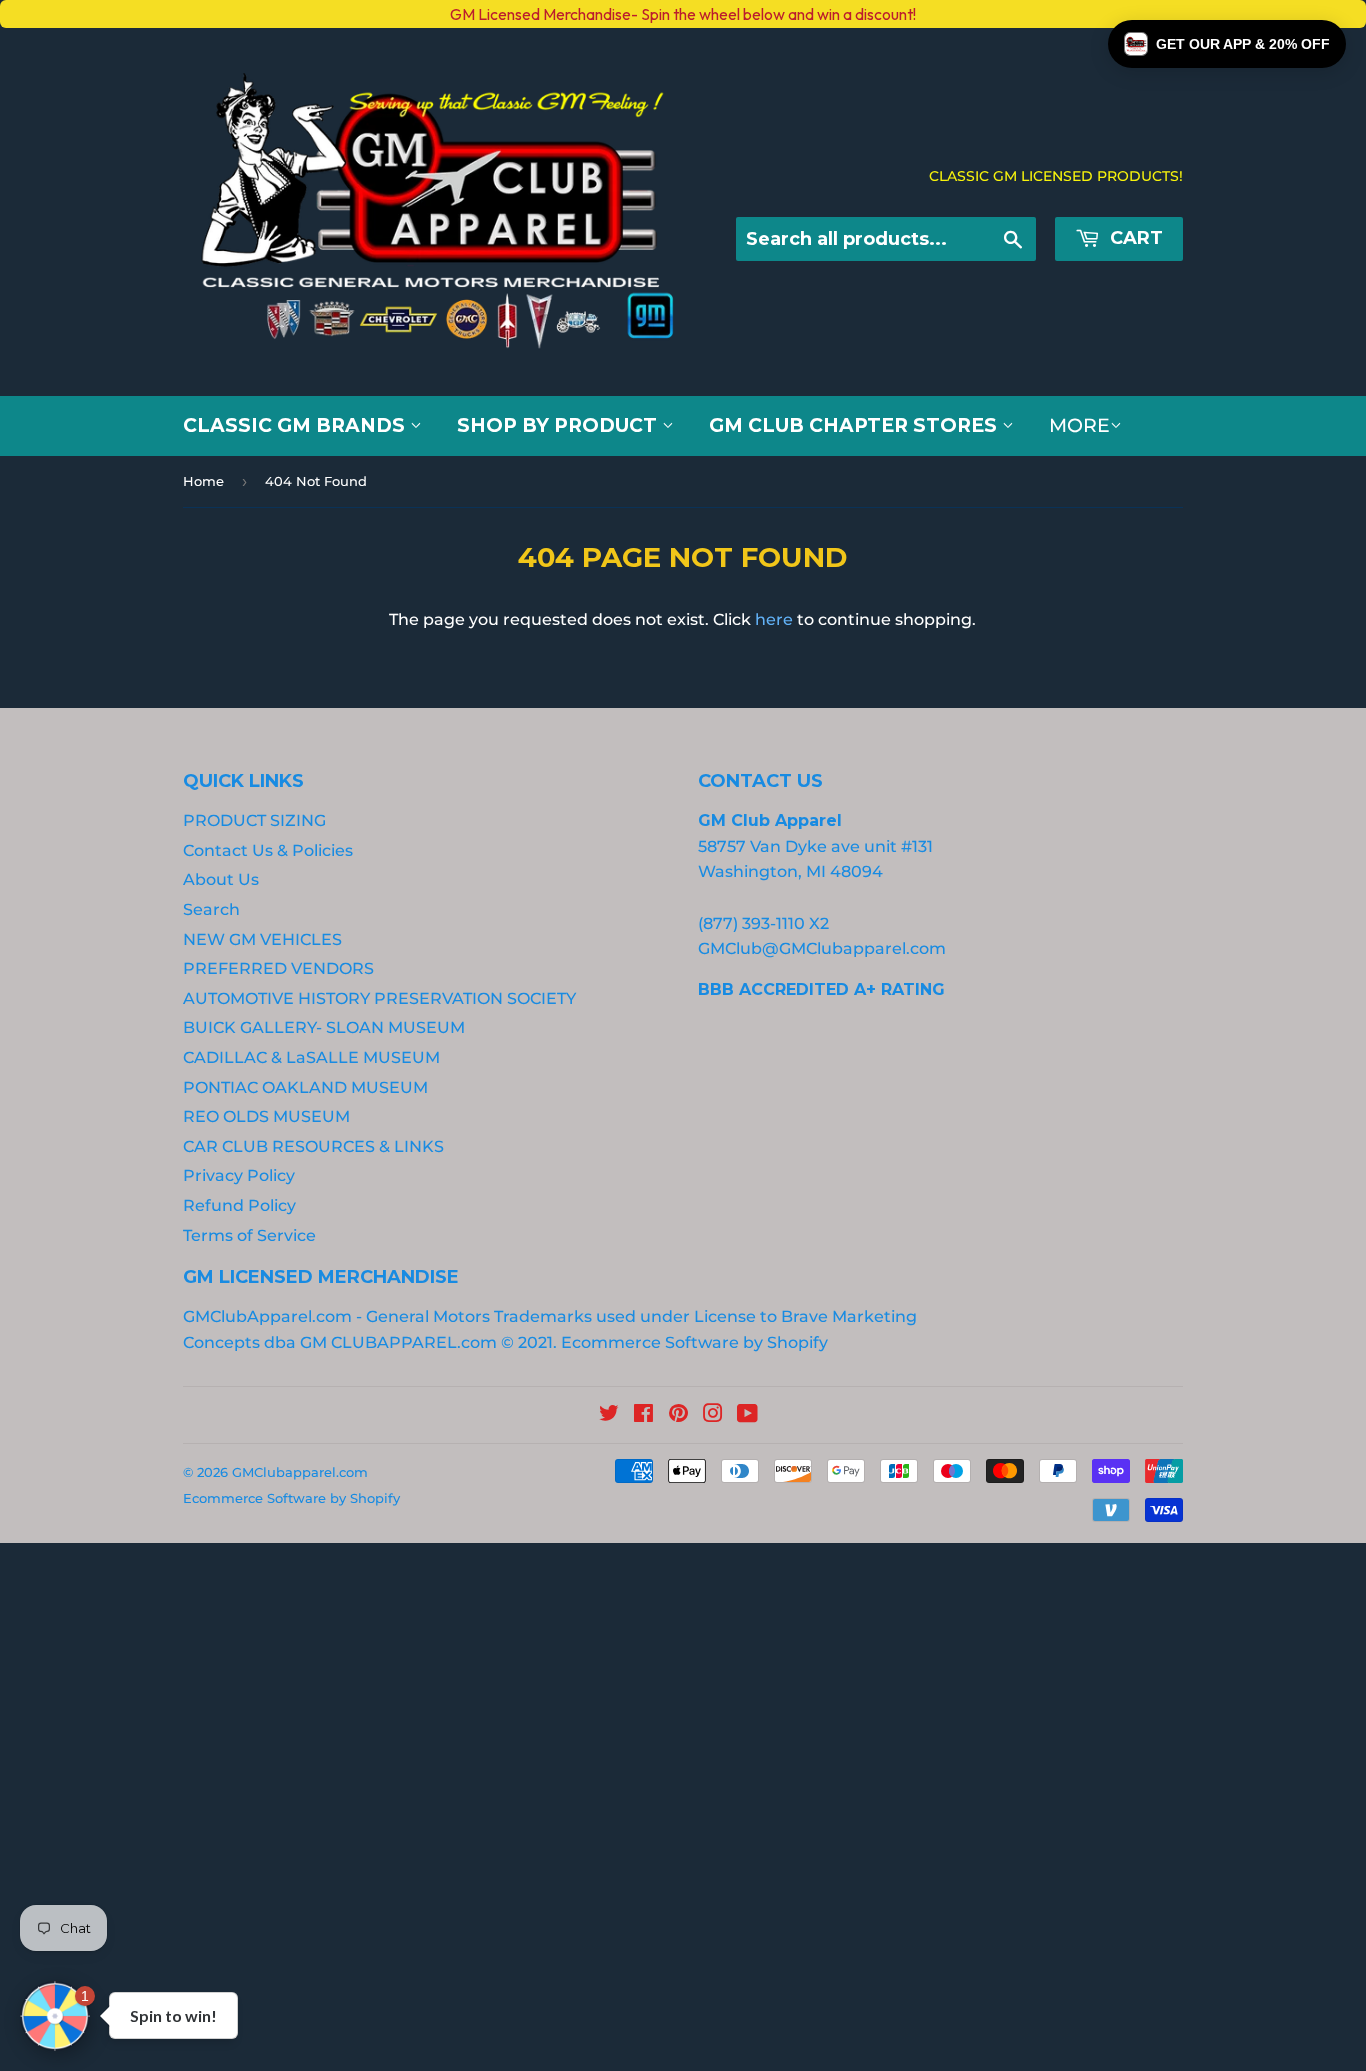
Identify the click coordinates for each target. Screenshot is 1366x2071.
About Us (221, 879)
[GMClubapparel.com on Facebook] (643, 1415)
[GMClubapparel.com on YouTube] (747, 1415)
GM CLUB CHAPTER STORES (855, 425)
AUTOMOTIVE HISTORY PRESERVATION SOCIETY (379, 998)
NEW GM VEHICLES (262, 939)
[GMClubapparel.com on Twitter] (609, 1415)
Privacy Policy (239, 1175)
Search (211, 909)
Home (203, 481)
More (1079, 425)
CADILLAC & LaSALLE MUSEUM (311, 1057)
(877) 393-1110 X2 (763, 923)
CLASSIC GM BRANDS (296, 425)
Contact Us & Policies (268, 850)
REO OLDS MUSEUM (266, 1116)
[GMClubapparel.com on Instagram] (713, 1415)
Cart (1134, 238)
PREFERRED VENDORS (278, 968)
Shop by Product (559, 425)
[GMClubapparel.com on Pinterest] (678, 1415)
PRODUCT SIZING (254, 820)
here (774, 619)
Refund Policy (239, 1205)
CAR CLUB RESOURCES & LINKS (313, 1146)
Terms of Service (249, 1235)
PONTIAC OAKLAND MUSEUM (305, 1087)
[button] (1227, 44)
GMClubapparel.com (300, 1472)
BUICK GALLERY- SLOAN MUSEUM (324, 1027)
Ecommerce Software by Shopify (694, 1342)
